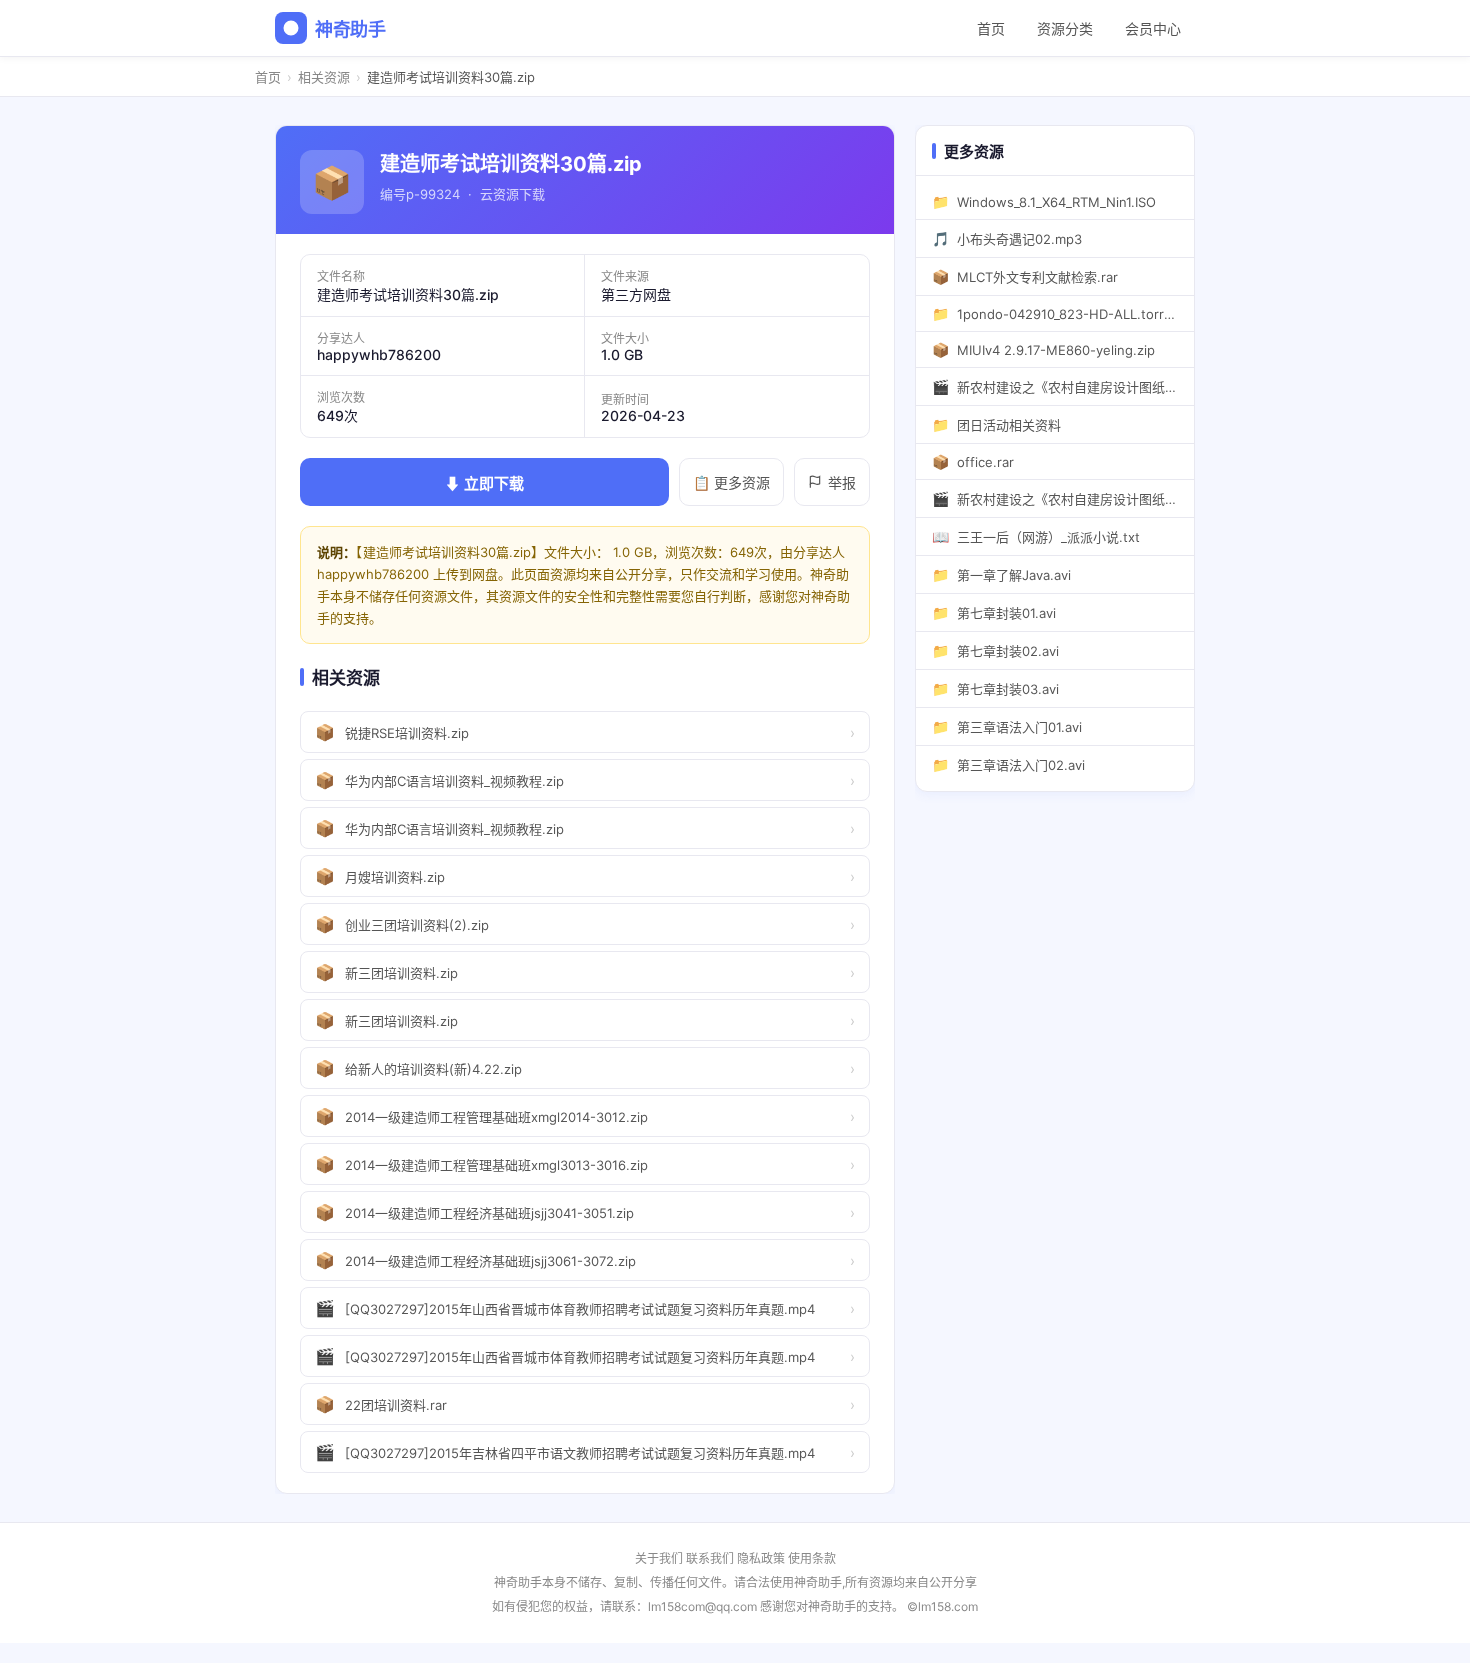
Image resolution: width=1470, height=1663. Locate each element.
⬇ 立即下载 (484, 483)
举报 (842, 482)
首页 (991, 28)
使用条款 (812, 1558)
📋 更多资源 (731, 482)
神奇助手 (350, 29)
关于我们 (659, 1558)
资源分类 (1065, 28)
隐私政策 (761, 1558)
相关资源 (324, 77)
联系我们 (710, 1558)
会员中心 (1153, 28)
